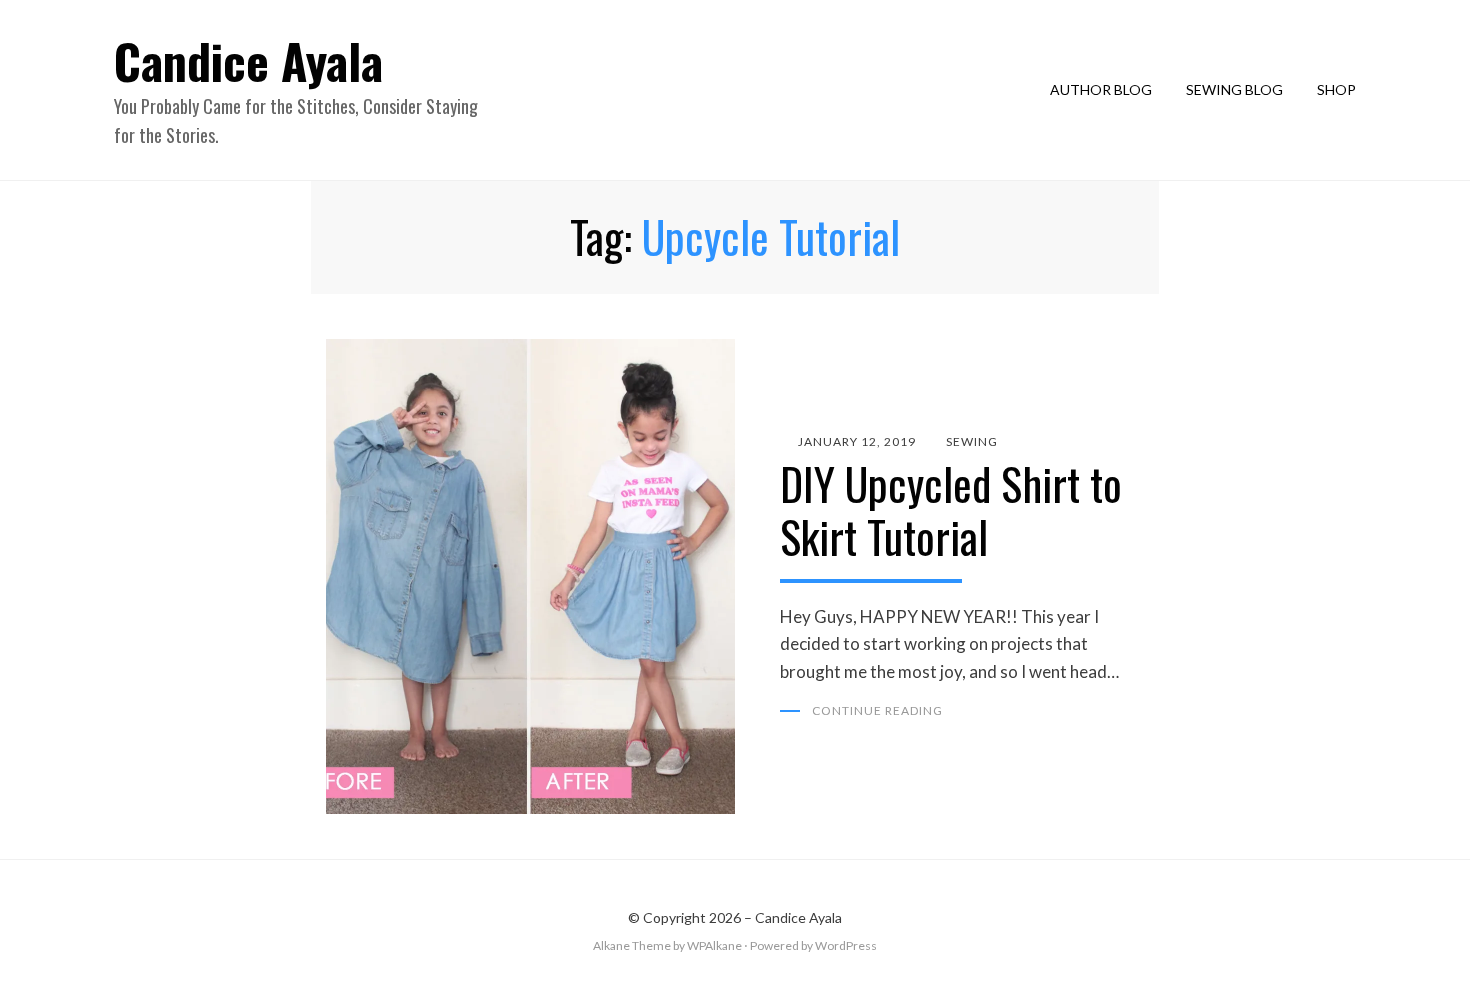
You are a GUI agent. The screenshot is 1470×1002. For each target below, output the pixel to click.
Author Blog (1101, 89)
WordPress (846, 945)
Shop (1336, 89)
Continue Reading (877, 710)
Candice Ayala (248, 60)
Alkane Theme (632, 945)
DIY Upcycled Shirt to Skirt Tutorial (951, 510)
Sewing (972, 441)
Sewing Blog (1234, 89)
